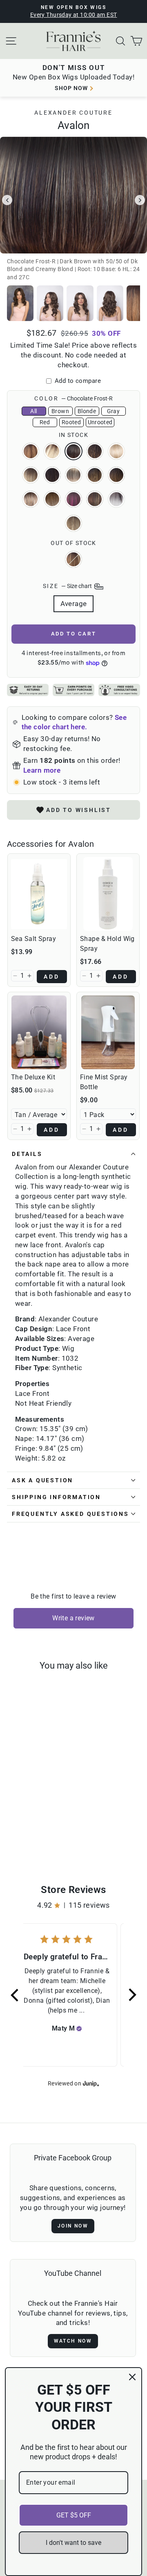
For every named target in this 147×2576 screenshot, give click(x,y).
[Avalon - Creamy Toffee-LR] (18, 1835)
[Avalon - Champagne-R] (23, 1827)
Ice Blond (73, 475)
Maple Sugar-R (73, 559)
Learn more (42, 770)
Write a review (73, 1618)
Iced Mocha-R (95, 475)
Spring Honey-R (73, 523)
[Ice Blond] (46, 1835)
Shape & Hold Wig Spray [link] (107, 944)
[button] (15, 976)
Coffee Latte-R (95, 451)
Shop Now (71, 88)
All (33, 411)
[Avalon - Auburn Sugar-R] (13, 1827)
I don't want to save (73, 2543)
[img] (79, 2029)
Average (74, 604)
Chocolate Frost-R (73, 451)
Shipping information (56, 1497)
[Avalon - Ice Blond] (37, 1835)
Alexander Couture (73, 113)
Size (68, 586)
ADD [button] (52, 977)
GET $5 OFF (74, 2515)
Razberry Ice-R (95, 499)
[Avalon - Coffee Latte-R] (41, 1827)
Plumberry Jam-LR (73, 499)
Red (45, 422)
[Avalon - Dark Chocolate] (28, 1835)
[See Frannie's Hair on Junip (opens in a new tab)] (91, 2083)
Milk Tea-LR (52, 499)
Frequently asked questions (70, 1514)
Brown (60, 411)
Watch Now (73, 2341)
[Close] (132, 2377)
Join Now (73, 2226)
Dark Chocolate (52, 475)
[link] (39, 894)
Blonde (87, 411)
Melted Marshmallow (31, 499)
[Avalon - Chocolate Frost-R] (32, 1827)
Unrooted (100, 422)
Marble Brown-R (116, 475)
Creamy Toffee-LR (31, 475)
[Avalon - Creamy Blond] (51, 1827)
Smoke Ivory (116, 499)
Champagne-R (52, 451)
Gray (113, 411)
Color (73, 398)
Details (27, 1154)
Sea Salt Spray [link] (33, 939)
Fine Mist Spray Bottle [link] (104, 1082)
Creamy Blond (116, 451)
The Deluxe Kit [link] (33, 1077)
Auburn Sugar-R (31, 451)
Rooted (71, 422)
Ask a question (42, 1480)
